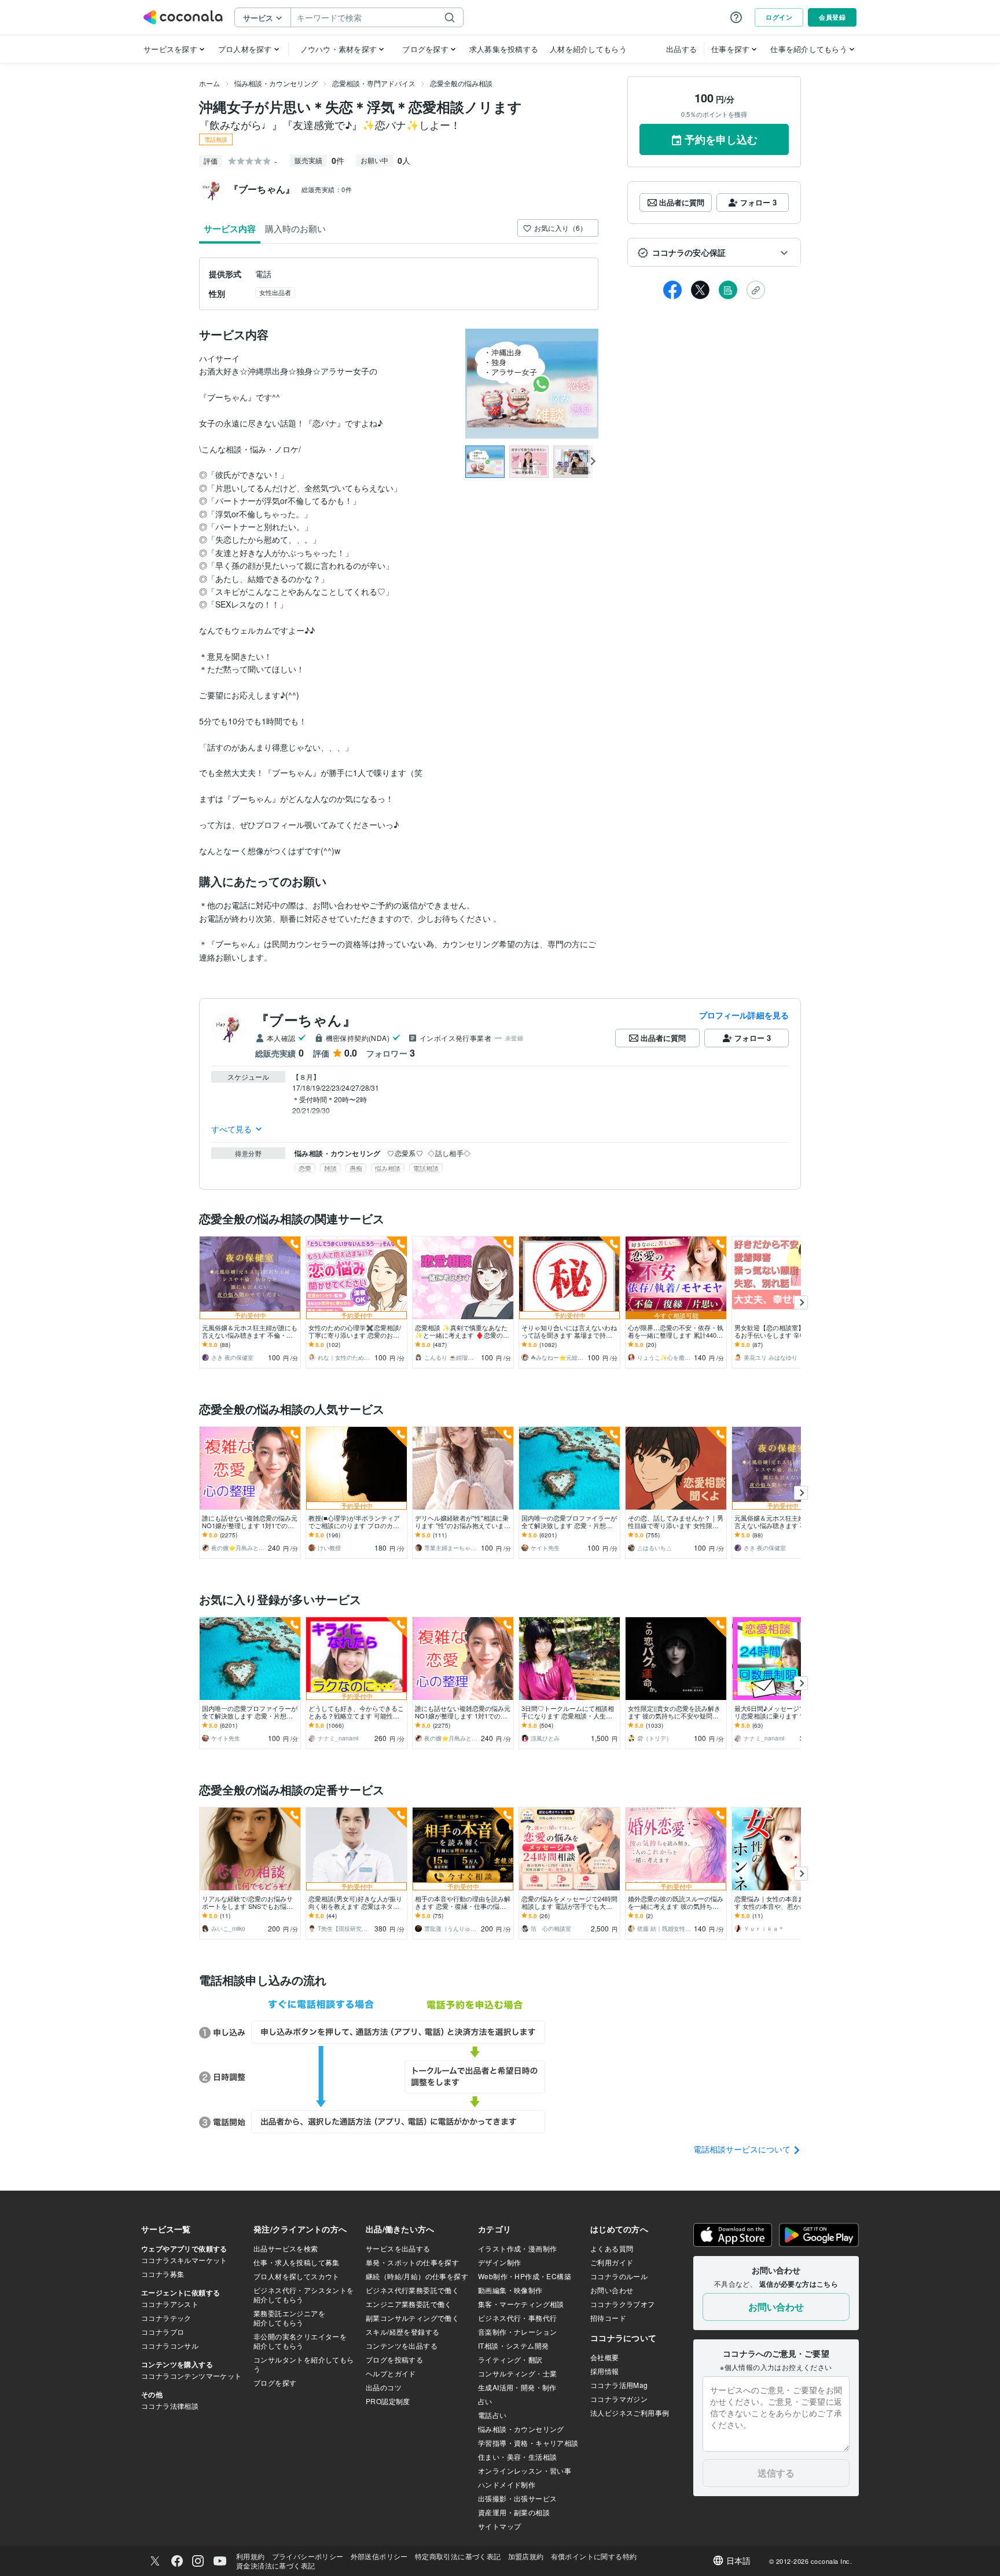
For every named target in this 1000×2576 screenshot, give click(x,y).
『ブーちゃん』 (306, 1020)
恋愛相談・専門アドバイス (374, 83)
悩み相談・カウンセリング (276, 83)
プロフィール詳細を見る (744, 1015)
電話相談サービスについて (743, 2149)
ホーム (209, 83)
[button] (714, 253)
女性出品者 (275, 292)
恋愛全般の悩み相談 (461, 83)
